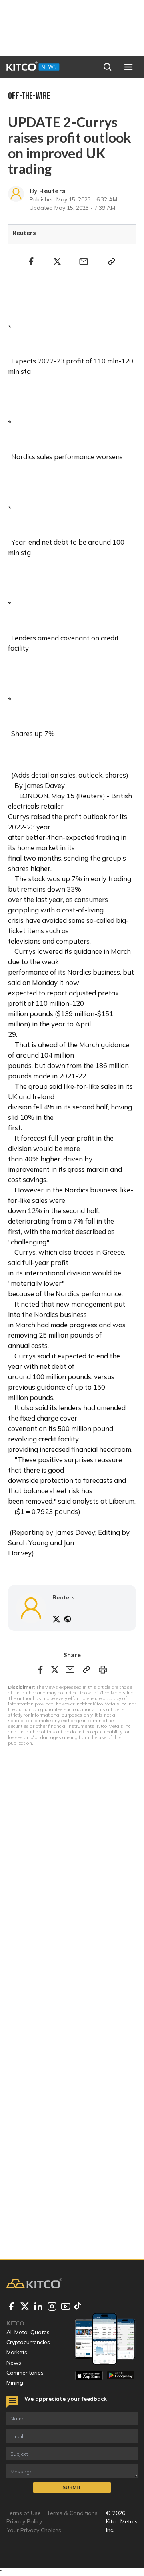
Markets (17, 2352)
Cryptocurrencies (28, 2342)
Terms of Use (24, 2513)
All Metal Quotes (28, 2332)
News (14, 2363)
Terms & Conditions (72, 2513)
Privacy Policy (24, 2521)
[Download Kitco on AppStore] (89, 2376)
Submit (72, 2487)
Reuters (52, 191)
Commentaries (25, 2373)
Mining (15, 2383)
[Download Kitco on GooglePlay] (121, 2376)
